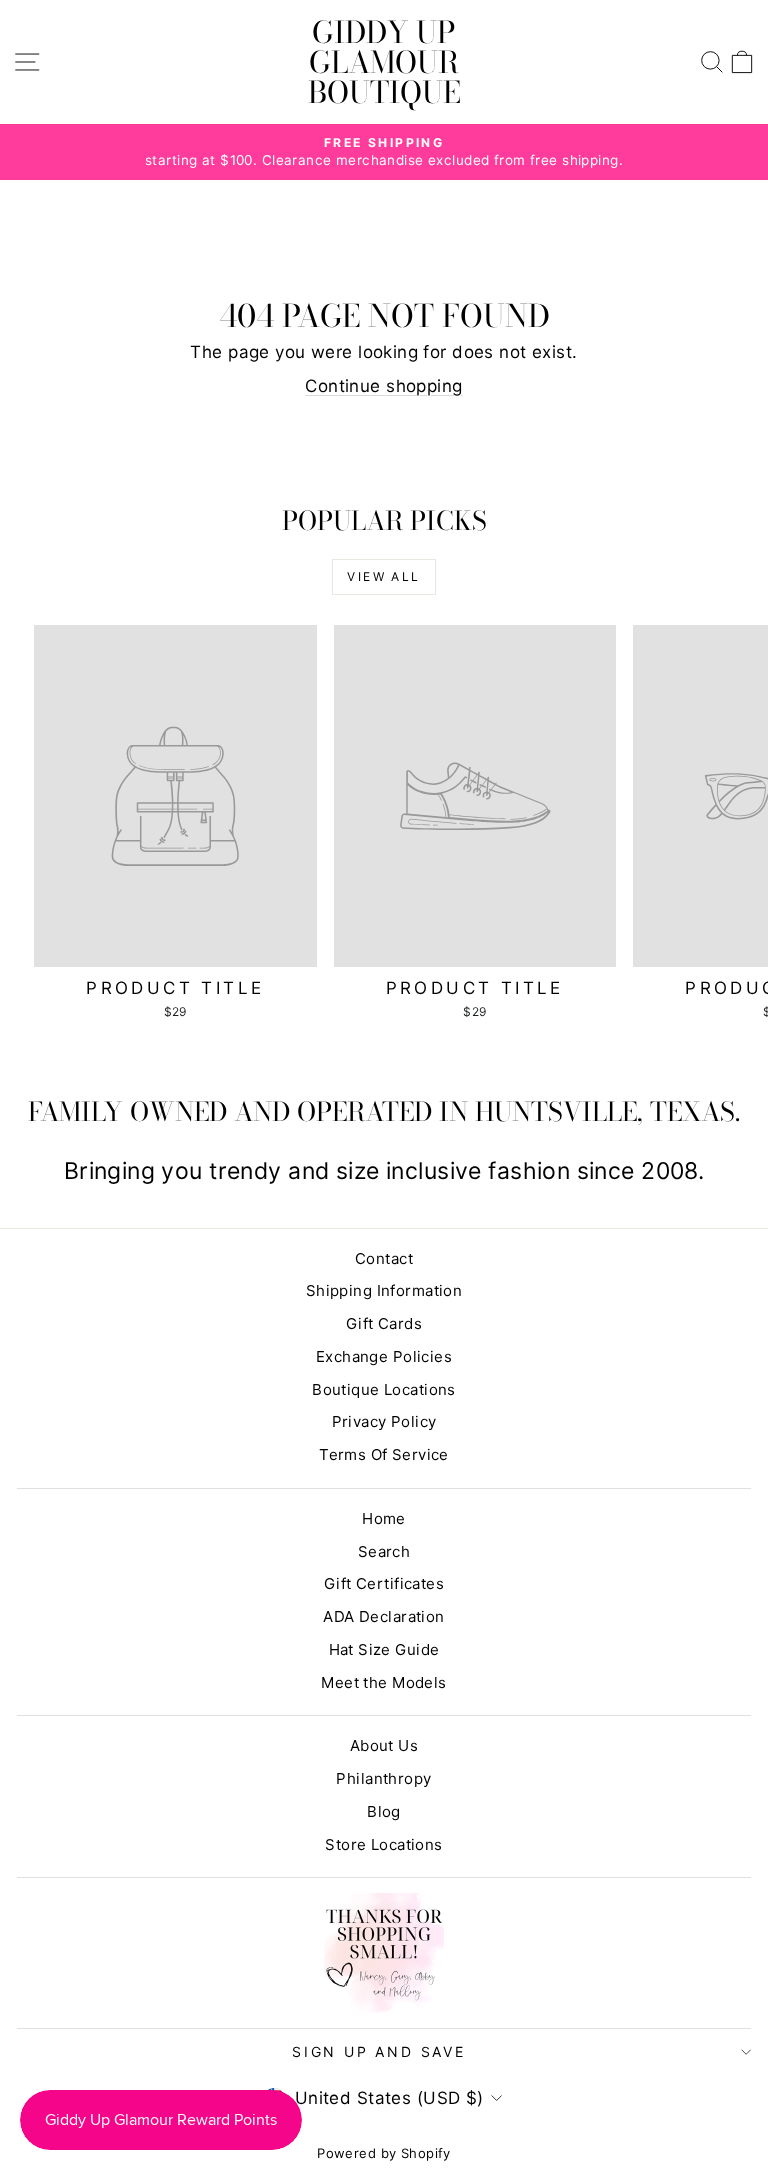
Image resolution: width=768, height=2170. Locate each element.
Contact (384, 1258)
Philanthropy (383, 1778)
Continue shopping (383, 386)
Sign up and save (379, 2051)
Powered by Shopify (384, 2153)
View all (383, 576)
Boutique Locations (384, 1389)
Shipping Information (384, 1290)
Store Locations (383, 1844)
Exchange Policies (384, 1356)
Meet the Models (383, 1682)
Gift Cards (384, 1323)
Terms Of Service (384, 1454)
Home (384, 1518)
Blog (384, 1811)
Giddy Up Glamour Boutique (384, 62)
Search (384, 1551)
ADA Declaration (383, 1616)
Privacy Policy (384, 1421)
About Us (384, 1745)
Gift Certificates (384, 1583)
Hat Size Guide (384, 1649)
